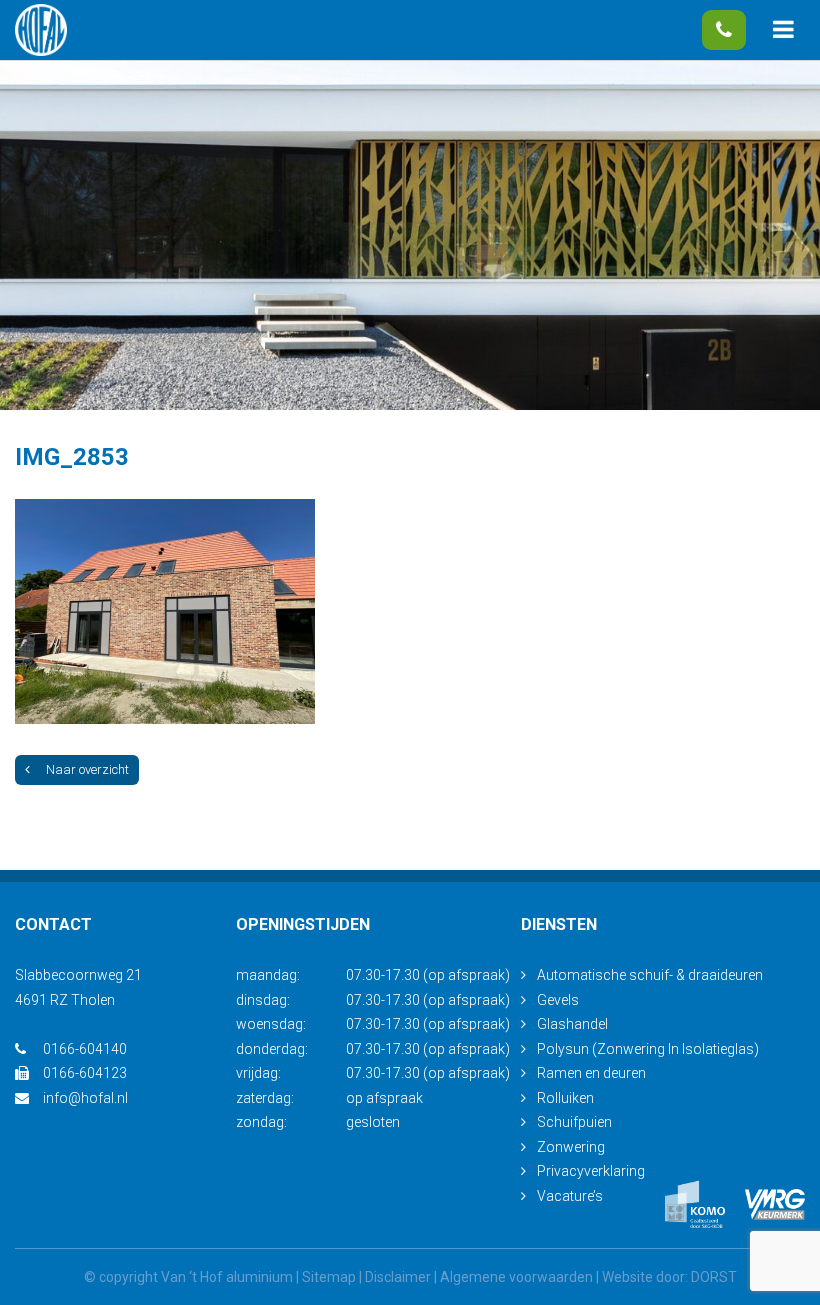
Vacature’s (570, 1196)
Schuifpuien (574, 1122)
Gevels (558, 1000)
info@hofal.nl (85, 1098)
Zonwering (571, 1147)
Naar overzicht (87, 769)
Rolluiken (565, 1098)
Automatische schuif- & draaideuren (650, 975)
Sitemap (329, 1277)
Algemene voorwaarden (516, 1277)
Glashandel (572, 1024)
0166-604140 (724, 30)
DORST (714, 1277)
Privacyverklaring (591, 1171)
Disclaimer (398, 1277)
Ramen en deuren (591, 1073)
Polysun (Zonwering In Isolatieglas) (648, 1049)
